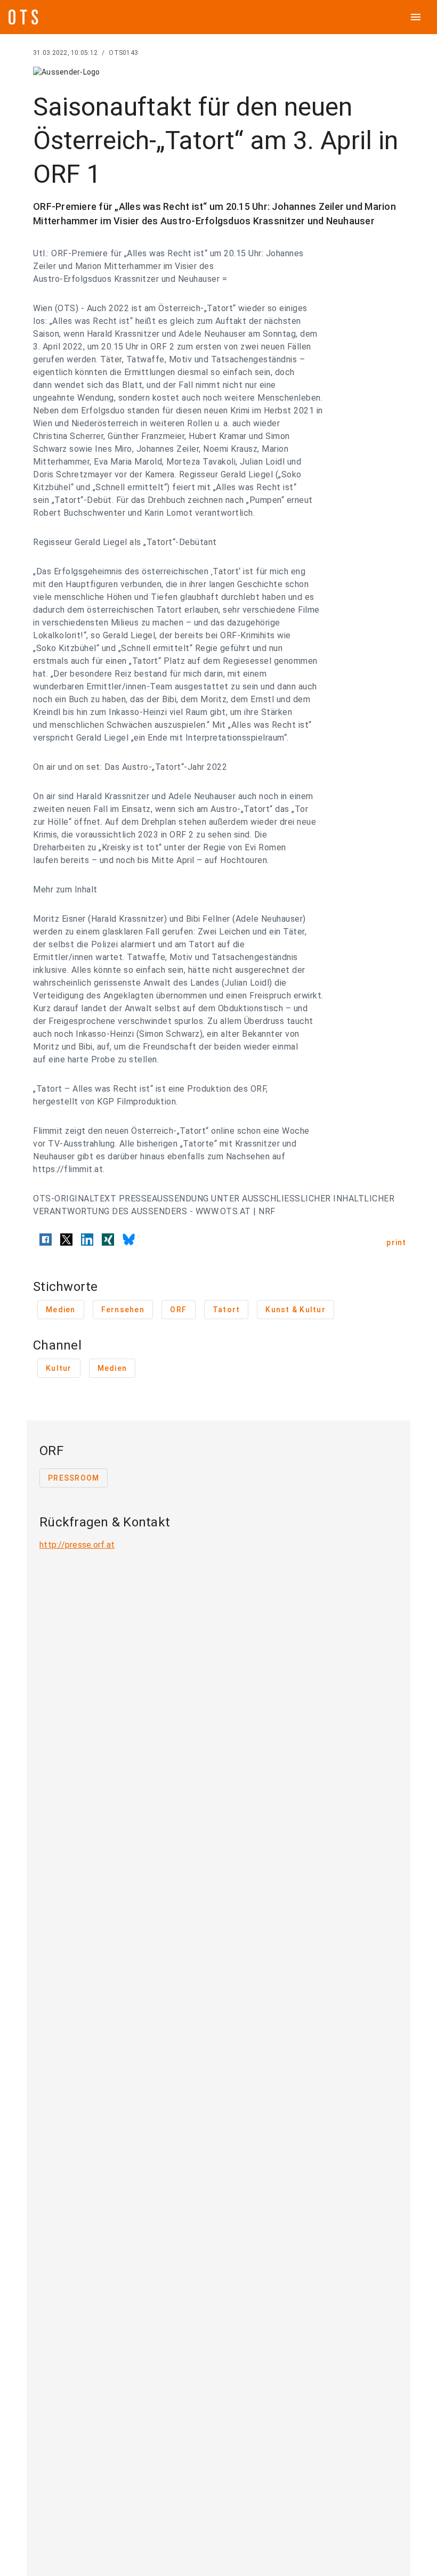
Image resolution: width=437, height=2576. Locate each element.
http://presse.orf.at (77, 1545)
